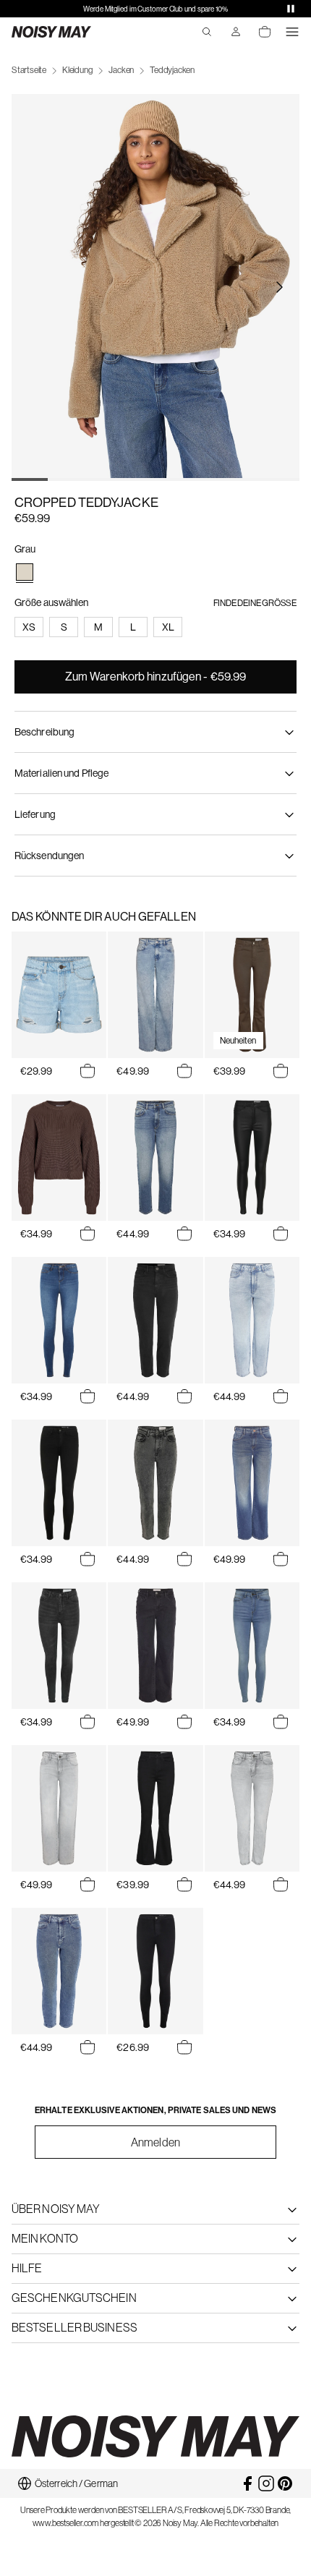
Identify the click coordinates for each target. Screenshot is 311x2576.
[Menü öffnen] (292, 32)
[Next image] (279, 287)
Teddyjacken (172, 70)
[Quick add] (88, 1071)
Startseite (29, 70)
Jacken (121, 70)
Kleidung (77, 70)
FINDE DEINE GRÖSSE (255, 603)
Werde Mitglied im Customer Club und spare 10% (155, 9)
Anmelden (155, 2142)
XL (168, 627)
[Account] (236, 32)
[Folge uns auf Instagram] (266, 2483)
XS (29, 627)
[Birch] (25, 572)
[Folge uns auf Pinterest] (285, 2483)
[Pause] (291, 9)
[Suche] (207, 32)
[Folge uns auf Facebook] (247, 2483)
